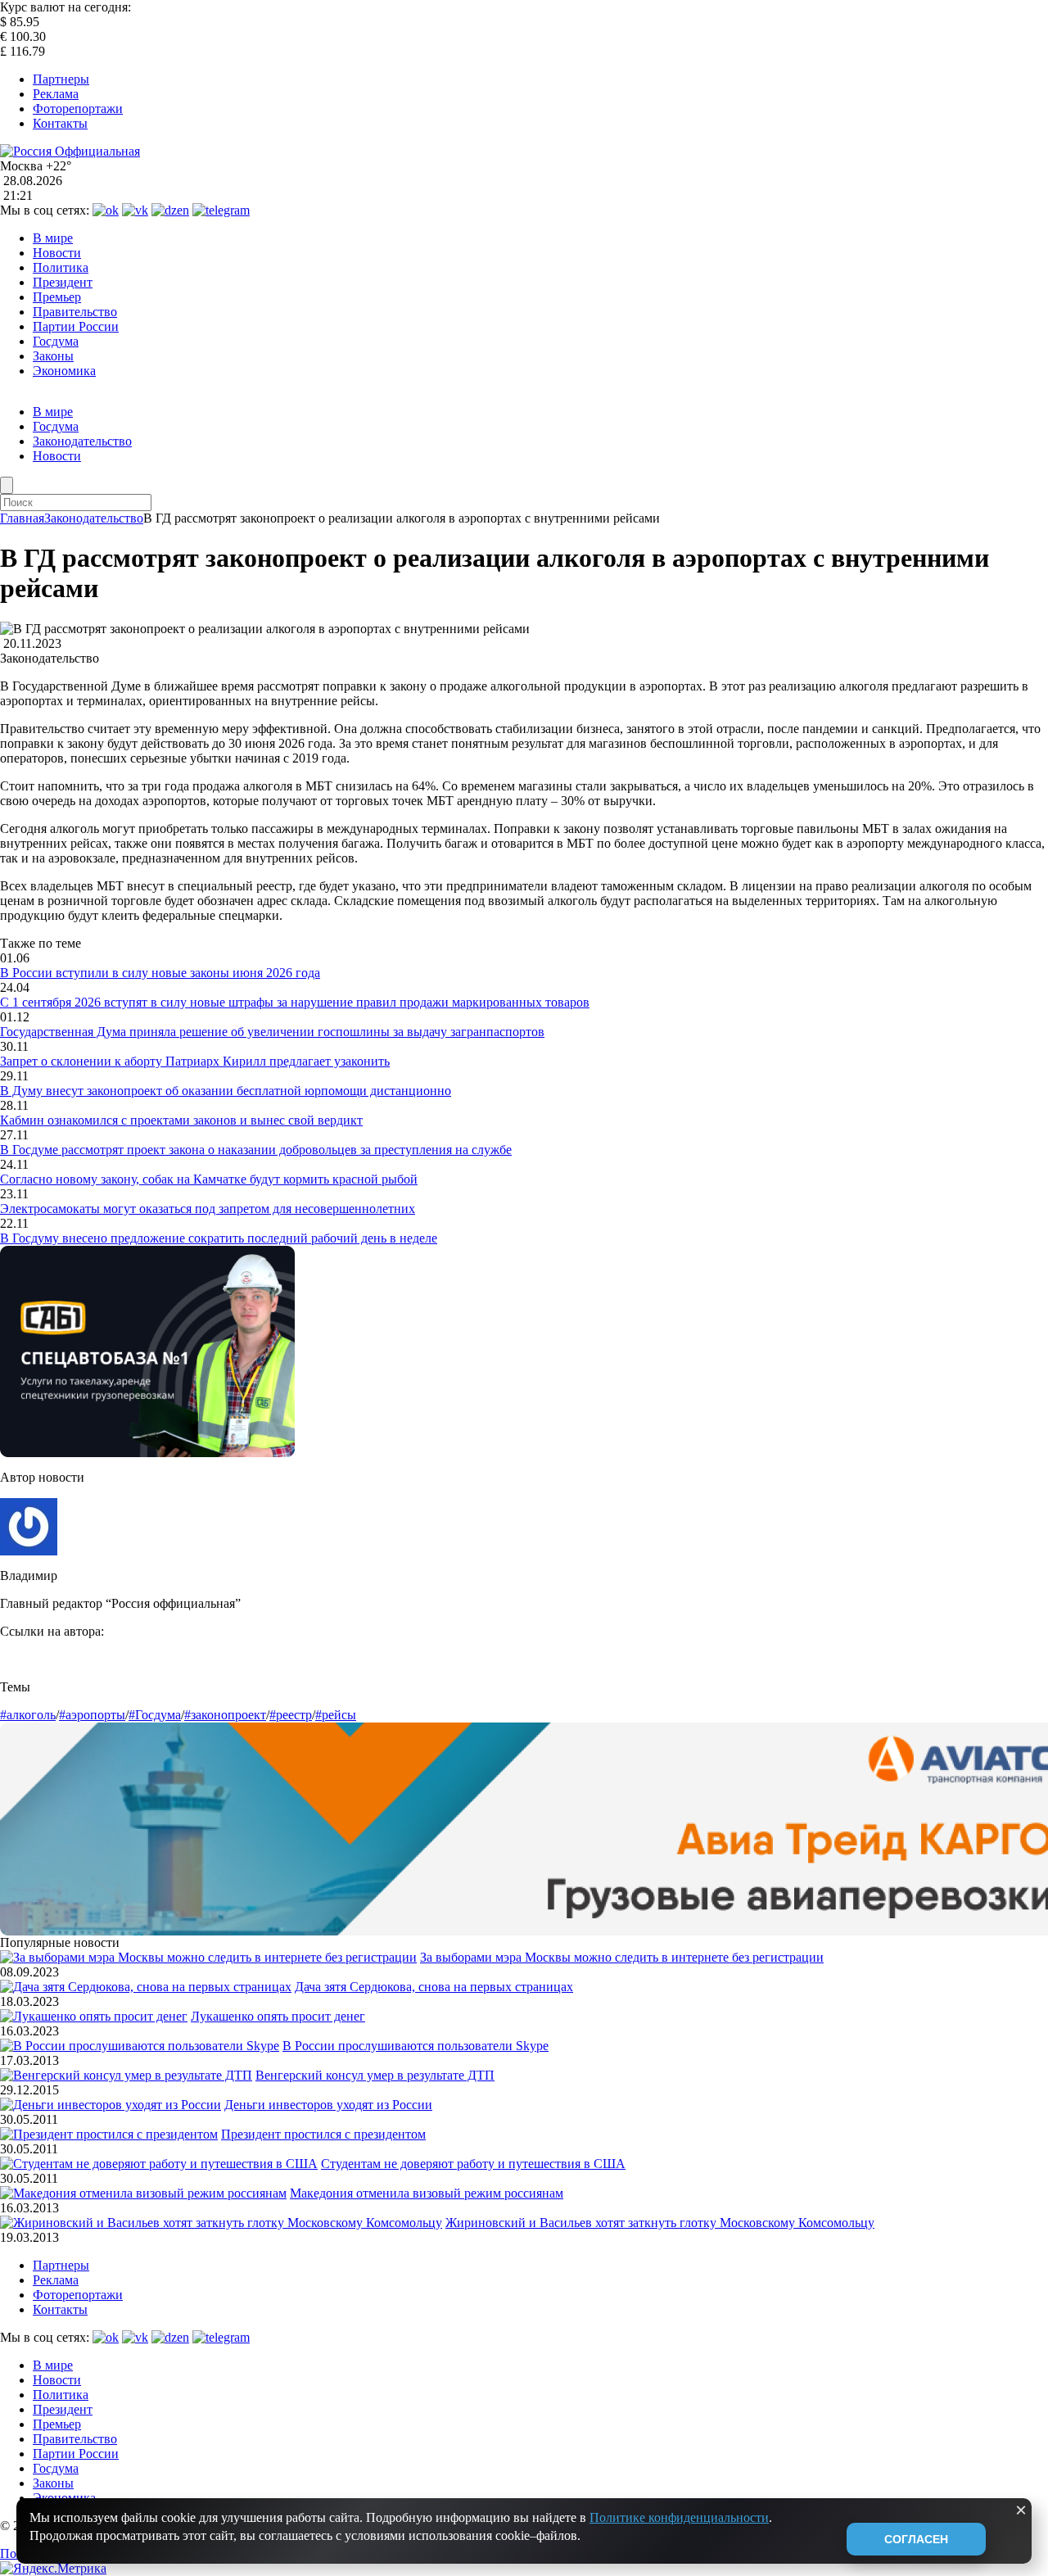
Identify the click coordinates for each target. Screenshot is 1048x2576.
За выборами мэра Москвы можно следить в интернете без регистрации (622, 1957)
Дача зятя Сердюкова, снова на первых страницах (434, 1987)
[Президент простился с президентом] (109, 2134)
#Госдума (155, 1715)
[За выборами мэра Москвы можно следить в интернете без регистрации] (208, 1957)
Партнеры (61, 79)
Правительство (75, 312)
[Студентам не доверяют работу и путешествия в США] (159, 2164)
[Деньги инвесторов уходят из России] (111, 2105)
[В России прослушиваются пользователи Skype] (140, 2046)
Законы (53, 356)
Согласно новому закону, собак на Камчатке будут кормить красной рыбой (209, 1179)
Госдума (56, 341)
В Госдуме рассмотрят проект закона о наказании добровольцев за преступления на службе (256, 1150)
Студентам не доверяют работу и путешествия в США (473, 2164)
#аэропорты (92, 1715)
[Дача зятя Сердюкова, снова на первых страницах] (146, 1987)
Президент (63, 282)
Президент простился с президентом (323, 2134)
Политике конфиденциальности (679, 2517)
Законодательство (82, 441)
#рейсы (336, 1715)
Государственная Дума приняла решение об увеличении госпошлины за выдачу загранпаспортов (272, 1032)
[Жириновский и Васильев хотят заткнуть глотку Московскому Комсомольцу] (221, 2223)
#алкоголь (28, 1715)
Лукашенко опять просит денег (278, 2016)
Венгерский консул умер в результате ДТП (375, 2075)
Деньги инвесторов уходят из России (328, 2105)
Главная (22, 518)
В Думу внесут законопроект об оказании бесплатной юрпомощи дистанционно (226, 1091)
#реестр (291, 1715)
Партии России (76, 326)
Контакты (60, 123)
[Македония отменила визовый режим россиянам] (143, 2193)
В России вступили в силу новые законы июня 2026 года (160, 973)
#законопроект (225, 1715)
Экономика (64, 371)
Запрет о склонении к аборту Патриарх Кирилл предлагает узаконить (195, 1061)
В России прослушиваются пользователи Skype (416, 2046)
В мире (53, 238)
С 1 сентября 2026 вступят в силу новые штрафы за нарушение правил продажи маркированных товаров (295, 1002)
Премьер (57, 297)
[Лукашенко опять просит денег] (94, 2016)
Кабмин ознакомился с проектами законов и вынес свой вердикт (181, 1120)
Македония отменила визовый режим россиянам (427, 2193)
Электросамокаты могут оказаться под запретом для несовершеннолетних (208, 1209)
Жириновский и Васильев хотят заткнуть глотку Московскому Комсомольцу (660, 2223)
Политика (61, 267)
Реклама (56, 94)
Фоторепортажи (78, 109)
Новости (57, 253)
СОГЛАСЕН (916, 2539)
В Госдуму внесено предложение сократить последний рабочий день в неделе (219, 1238)
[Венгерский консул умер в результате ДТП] (126, 2075)
